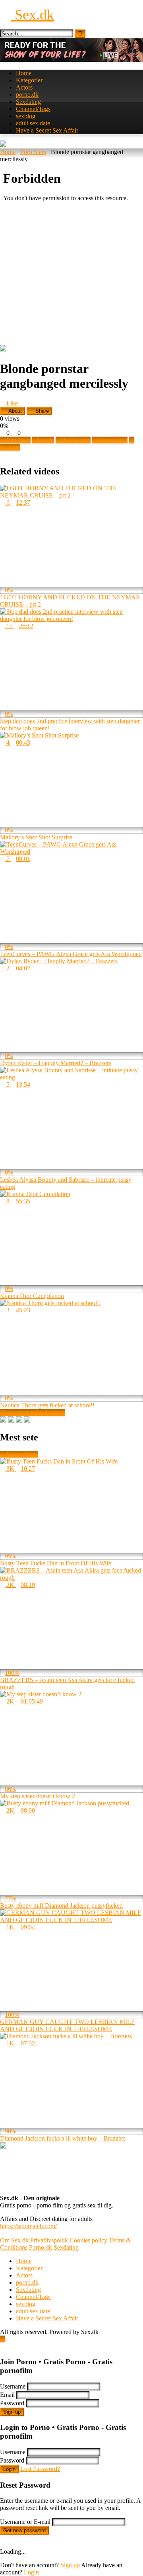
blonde (45, 440)
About (14, 411)
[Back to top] (2, 2339)
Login (9, 2469)
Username (13, 2386)
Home (24, 73)
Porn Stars (33, 152)
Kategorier (29, 80)
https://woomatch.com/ (28, 2226)
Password (12, 2403)
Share (41, 411)
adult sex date (33, 123)
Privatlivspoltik (49, 2240)
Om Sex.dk (14, 2240)
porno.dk (27, 95)
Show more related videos (33, 1412)
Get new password (24, 2530)
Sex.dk (33, 15)
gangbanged (112, 440)
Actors (24, 87)
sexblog (26, 116)
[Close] (2, 2346)
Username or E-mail (25, 2522)
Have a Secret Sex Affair (47, 130)
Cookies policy (88, 2240)
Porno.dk (41, 2247)
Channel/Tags (33, 109)
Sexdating (28, 102)
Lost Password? (40, 2469)
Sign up (12, 2412)
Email (7, 2395)
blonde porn (75, 440)
